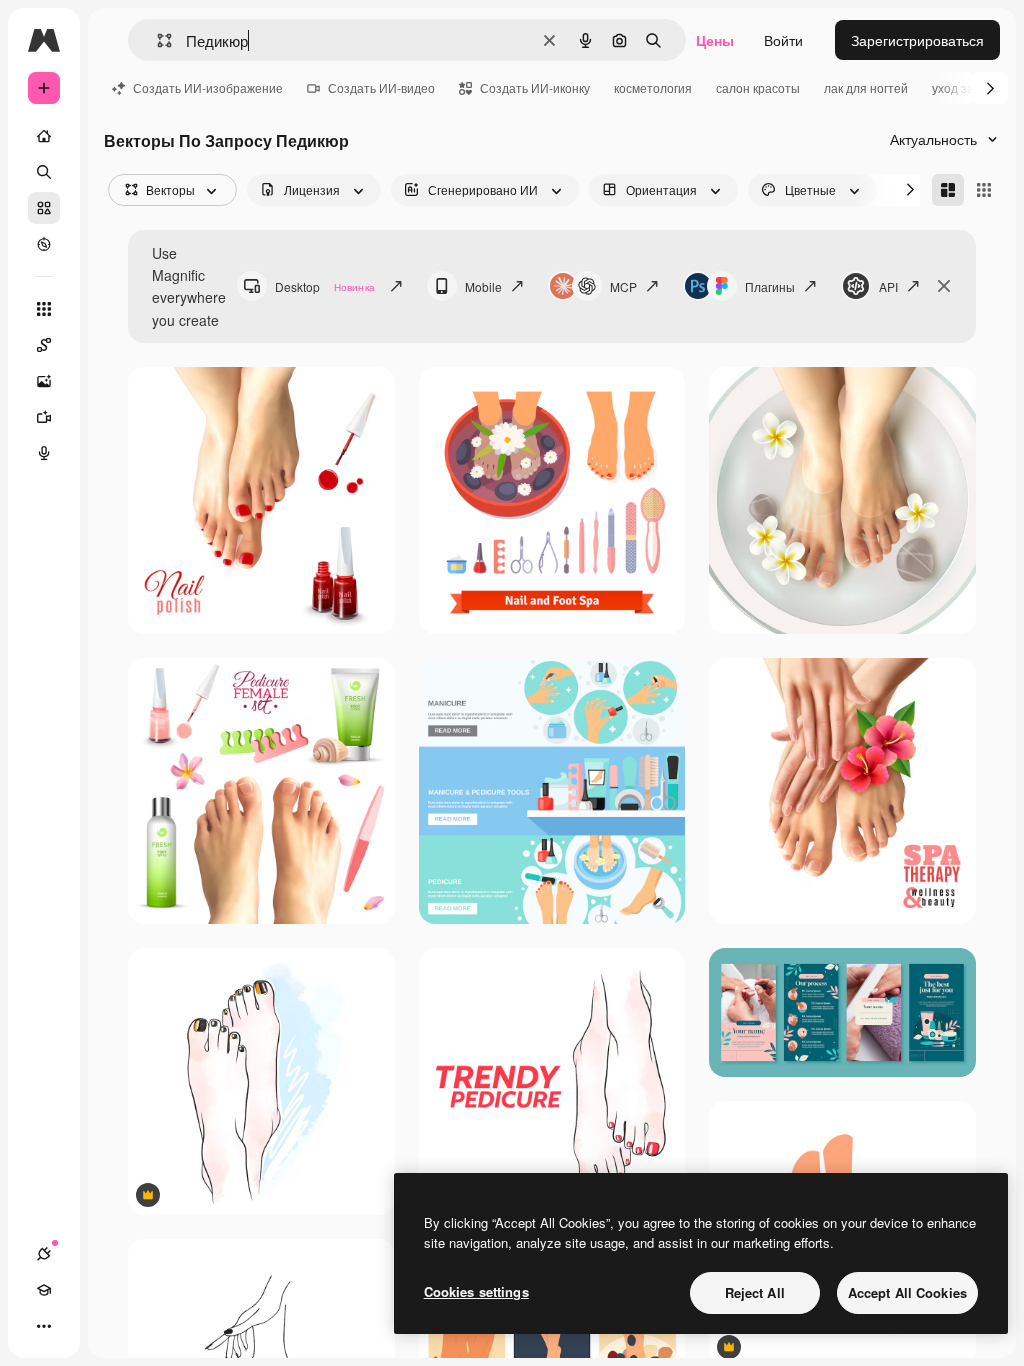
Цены (715, 40)
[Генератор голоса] (44, 453)
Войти (783, 40)
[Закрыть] (944, 286)
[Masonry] (948, 190)
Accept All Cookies (907, 1292)
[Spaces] (44, 345)
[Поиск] (44, 172)
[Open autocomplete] (156, 40)
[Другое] (44, 1326)
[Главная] (44, 136)
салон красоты (758, 87)
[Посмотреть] (44, 244)
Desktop (325, 286)
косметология (653, 87)
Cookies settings (476, 1291)
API (888, 286)
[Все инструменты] (44, 309)
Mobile (483, 286)
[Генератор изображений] (44, 381)
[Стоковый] (44, 208)
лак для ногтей (866, 87)
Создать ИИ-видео (381, 87)
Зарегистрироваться (917, 40)
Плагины (770, 286)
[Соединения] (44, 1254)
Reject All (755, 1292)
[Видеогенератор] (44, 417)
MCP (623, 286)
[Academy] (44, 1290)
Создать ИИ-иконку (535, 87)
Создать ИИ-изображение (208, 87)
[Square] (984, 190)
